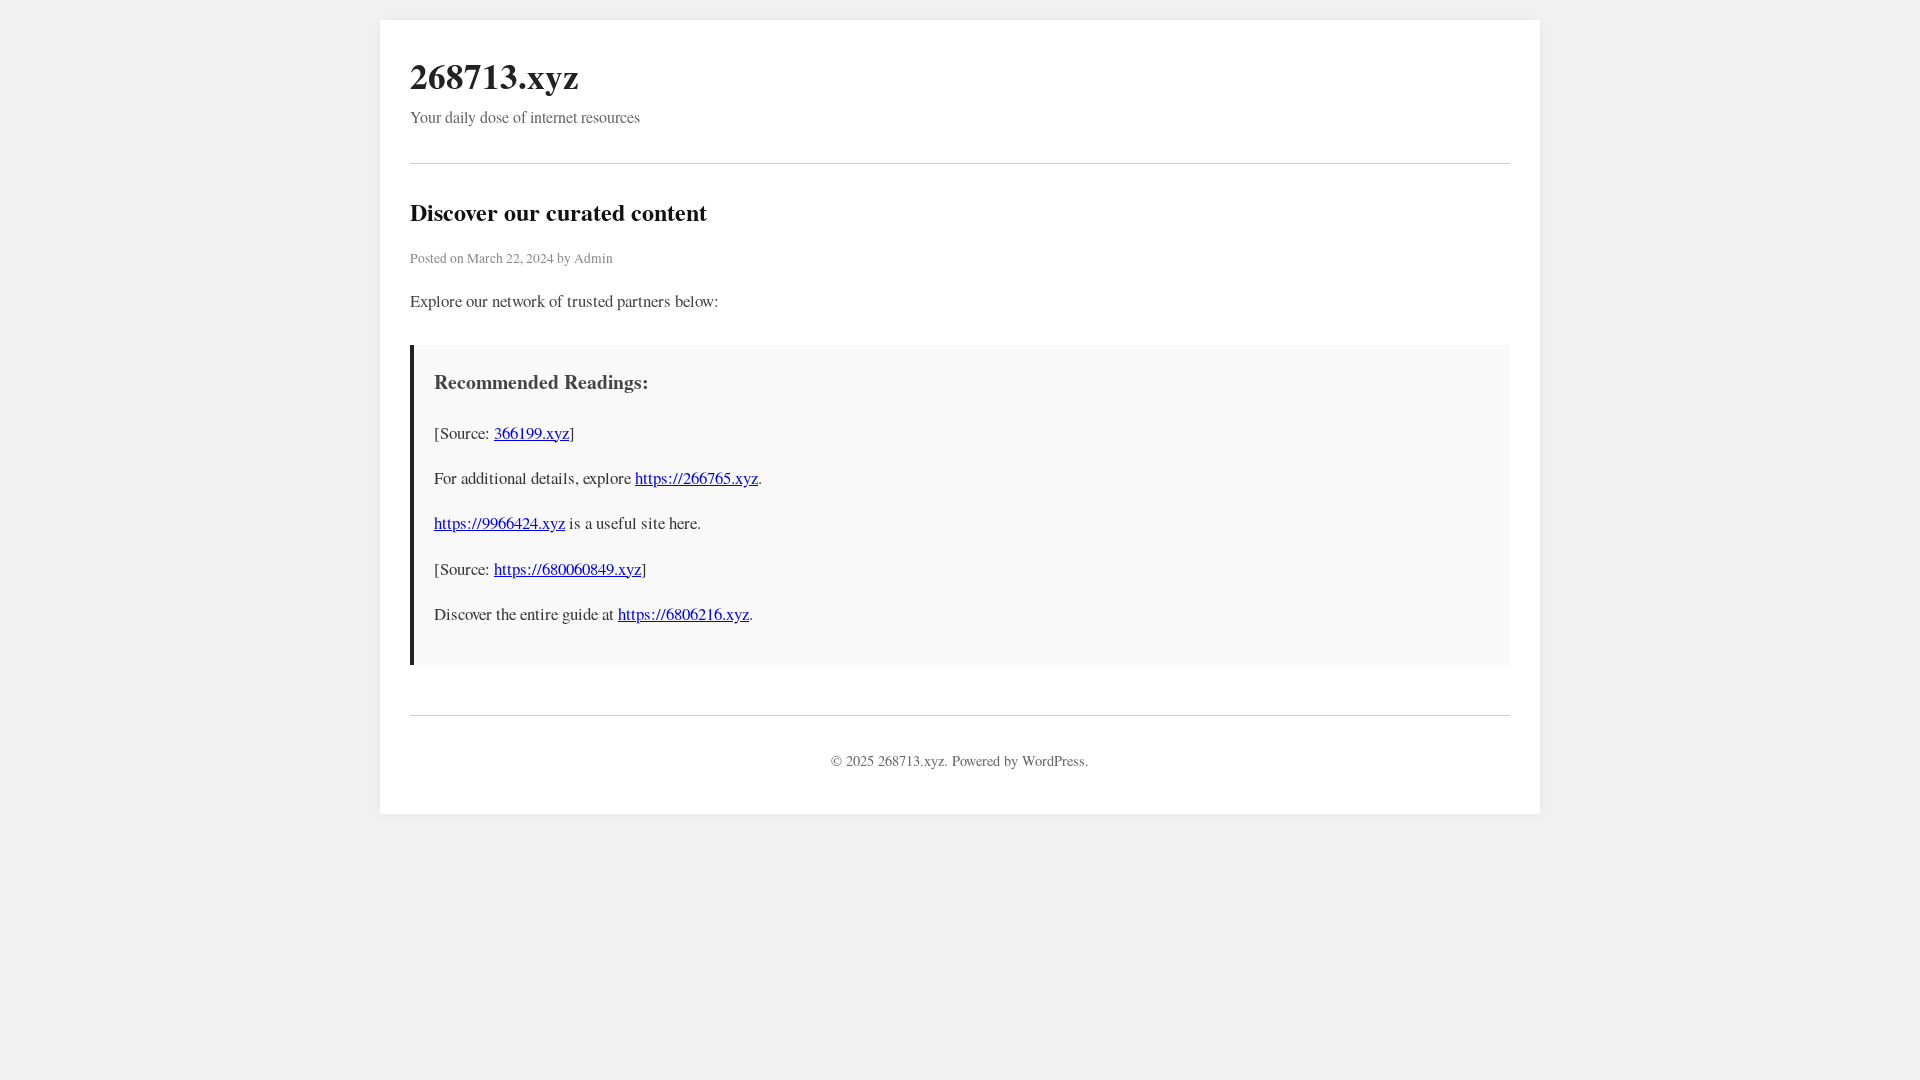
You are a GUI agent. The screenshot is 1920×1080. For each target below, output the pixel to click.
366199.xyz (531, 432)
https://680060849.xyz (567, 568)
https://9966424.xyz (499, 522)
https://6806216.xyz (683, 613)
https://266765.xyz (696, 477)
